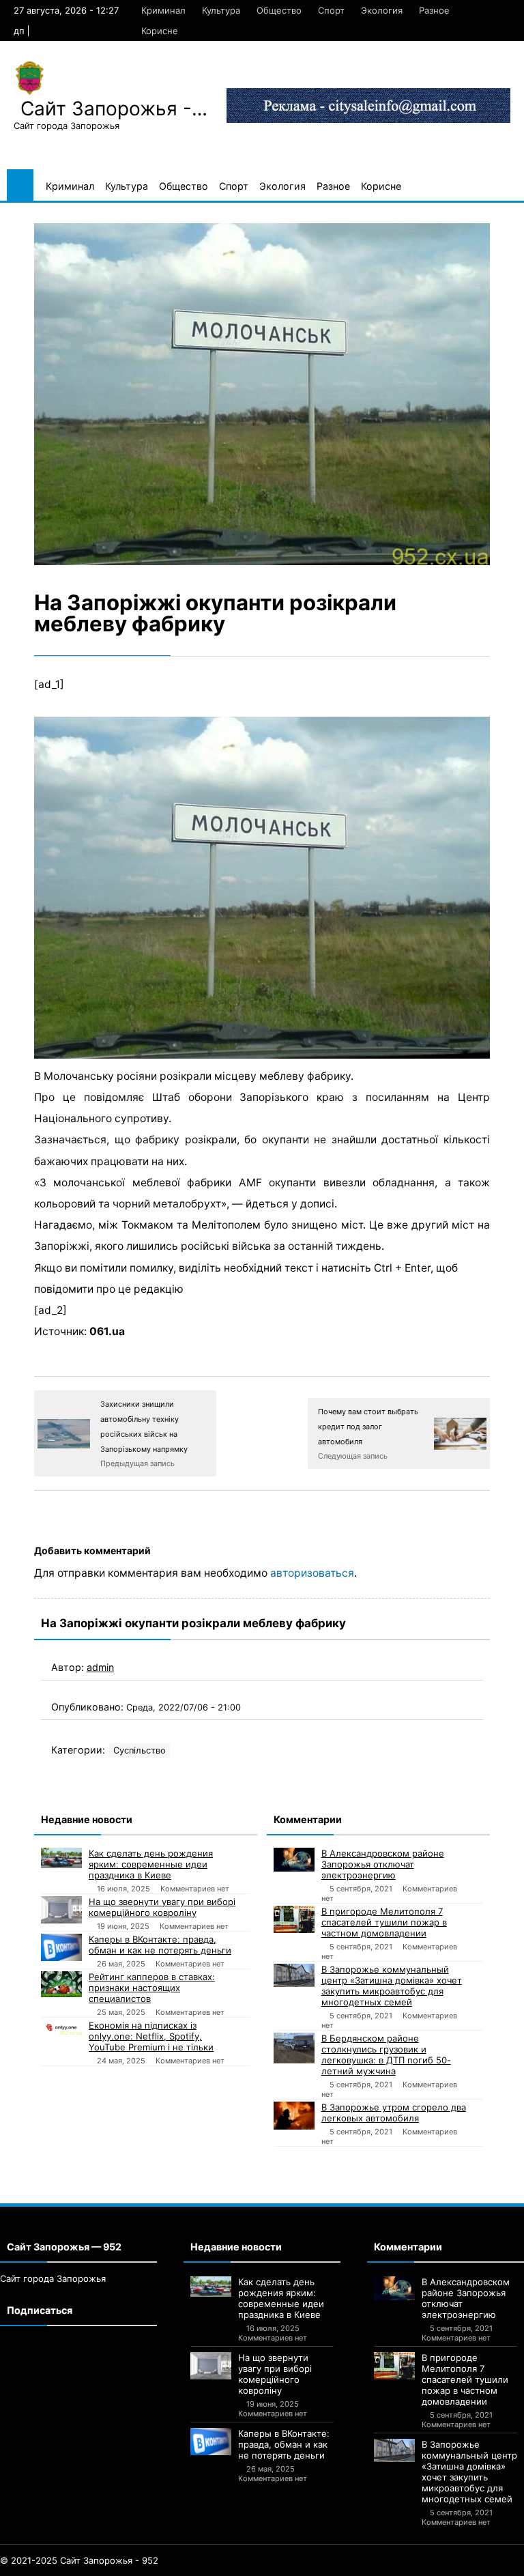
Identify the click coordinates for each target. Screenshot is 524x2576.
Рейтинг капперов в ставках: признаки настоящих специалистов (152, 1988)
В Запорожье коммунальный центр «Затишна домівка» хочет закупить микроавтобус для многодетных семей (392, 1986)
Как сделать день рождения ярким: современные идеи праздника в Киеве (151, 1864)
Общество (279, 10)
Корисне (160, 31)
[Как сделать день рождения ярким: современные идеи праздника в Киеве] (61, 1858)
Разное (434, 10)
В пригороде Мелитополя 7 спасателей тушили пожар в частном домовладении (384, 1922)
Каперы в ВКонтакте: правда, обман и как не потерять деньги (160, 1945)
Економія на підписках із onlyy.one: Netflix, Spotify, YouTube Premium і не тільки (151, 2036)
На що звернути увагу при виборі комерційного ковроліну (162, 1907)
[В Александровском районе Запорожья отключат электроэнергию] (294, 1860)
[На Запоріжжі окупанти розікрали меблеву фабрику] (262, 394)
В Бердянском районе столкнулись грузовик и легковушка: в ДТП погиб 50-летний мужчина (386, 2055)
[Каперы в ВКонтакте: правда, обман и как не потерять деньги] (61, 1947)
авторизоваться (312, 1573)
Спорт (331, 10)
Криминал (163, 10)
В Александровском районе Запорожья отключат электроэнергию (383, 1864)
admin (100, 1667)
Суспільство (140, 1750)
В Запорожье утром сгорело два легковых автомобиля (394, 2113)
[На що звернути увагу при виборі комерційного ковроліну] (61, 1910)
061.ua (107, 1331)
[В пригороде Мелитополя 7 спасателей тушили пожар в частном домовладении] (294, 1919)
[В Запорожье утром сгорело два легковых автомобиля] (294, 2115)
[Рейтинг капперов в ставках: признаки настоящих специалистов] (61, 1984)
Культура (221, 10)
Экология (382, 10)
